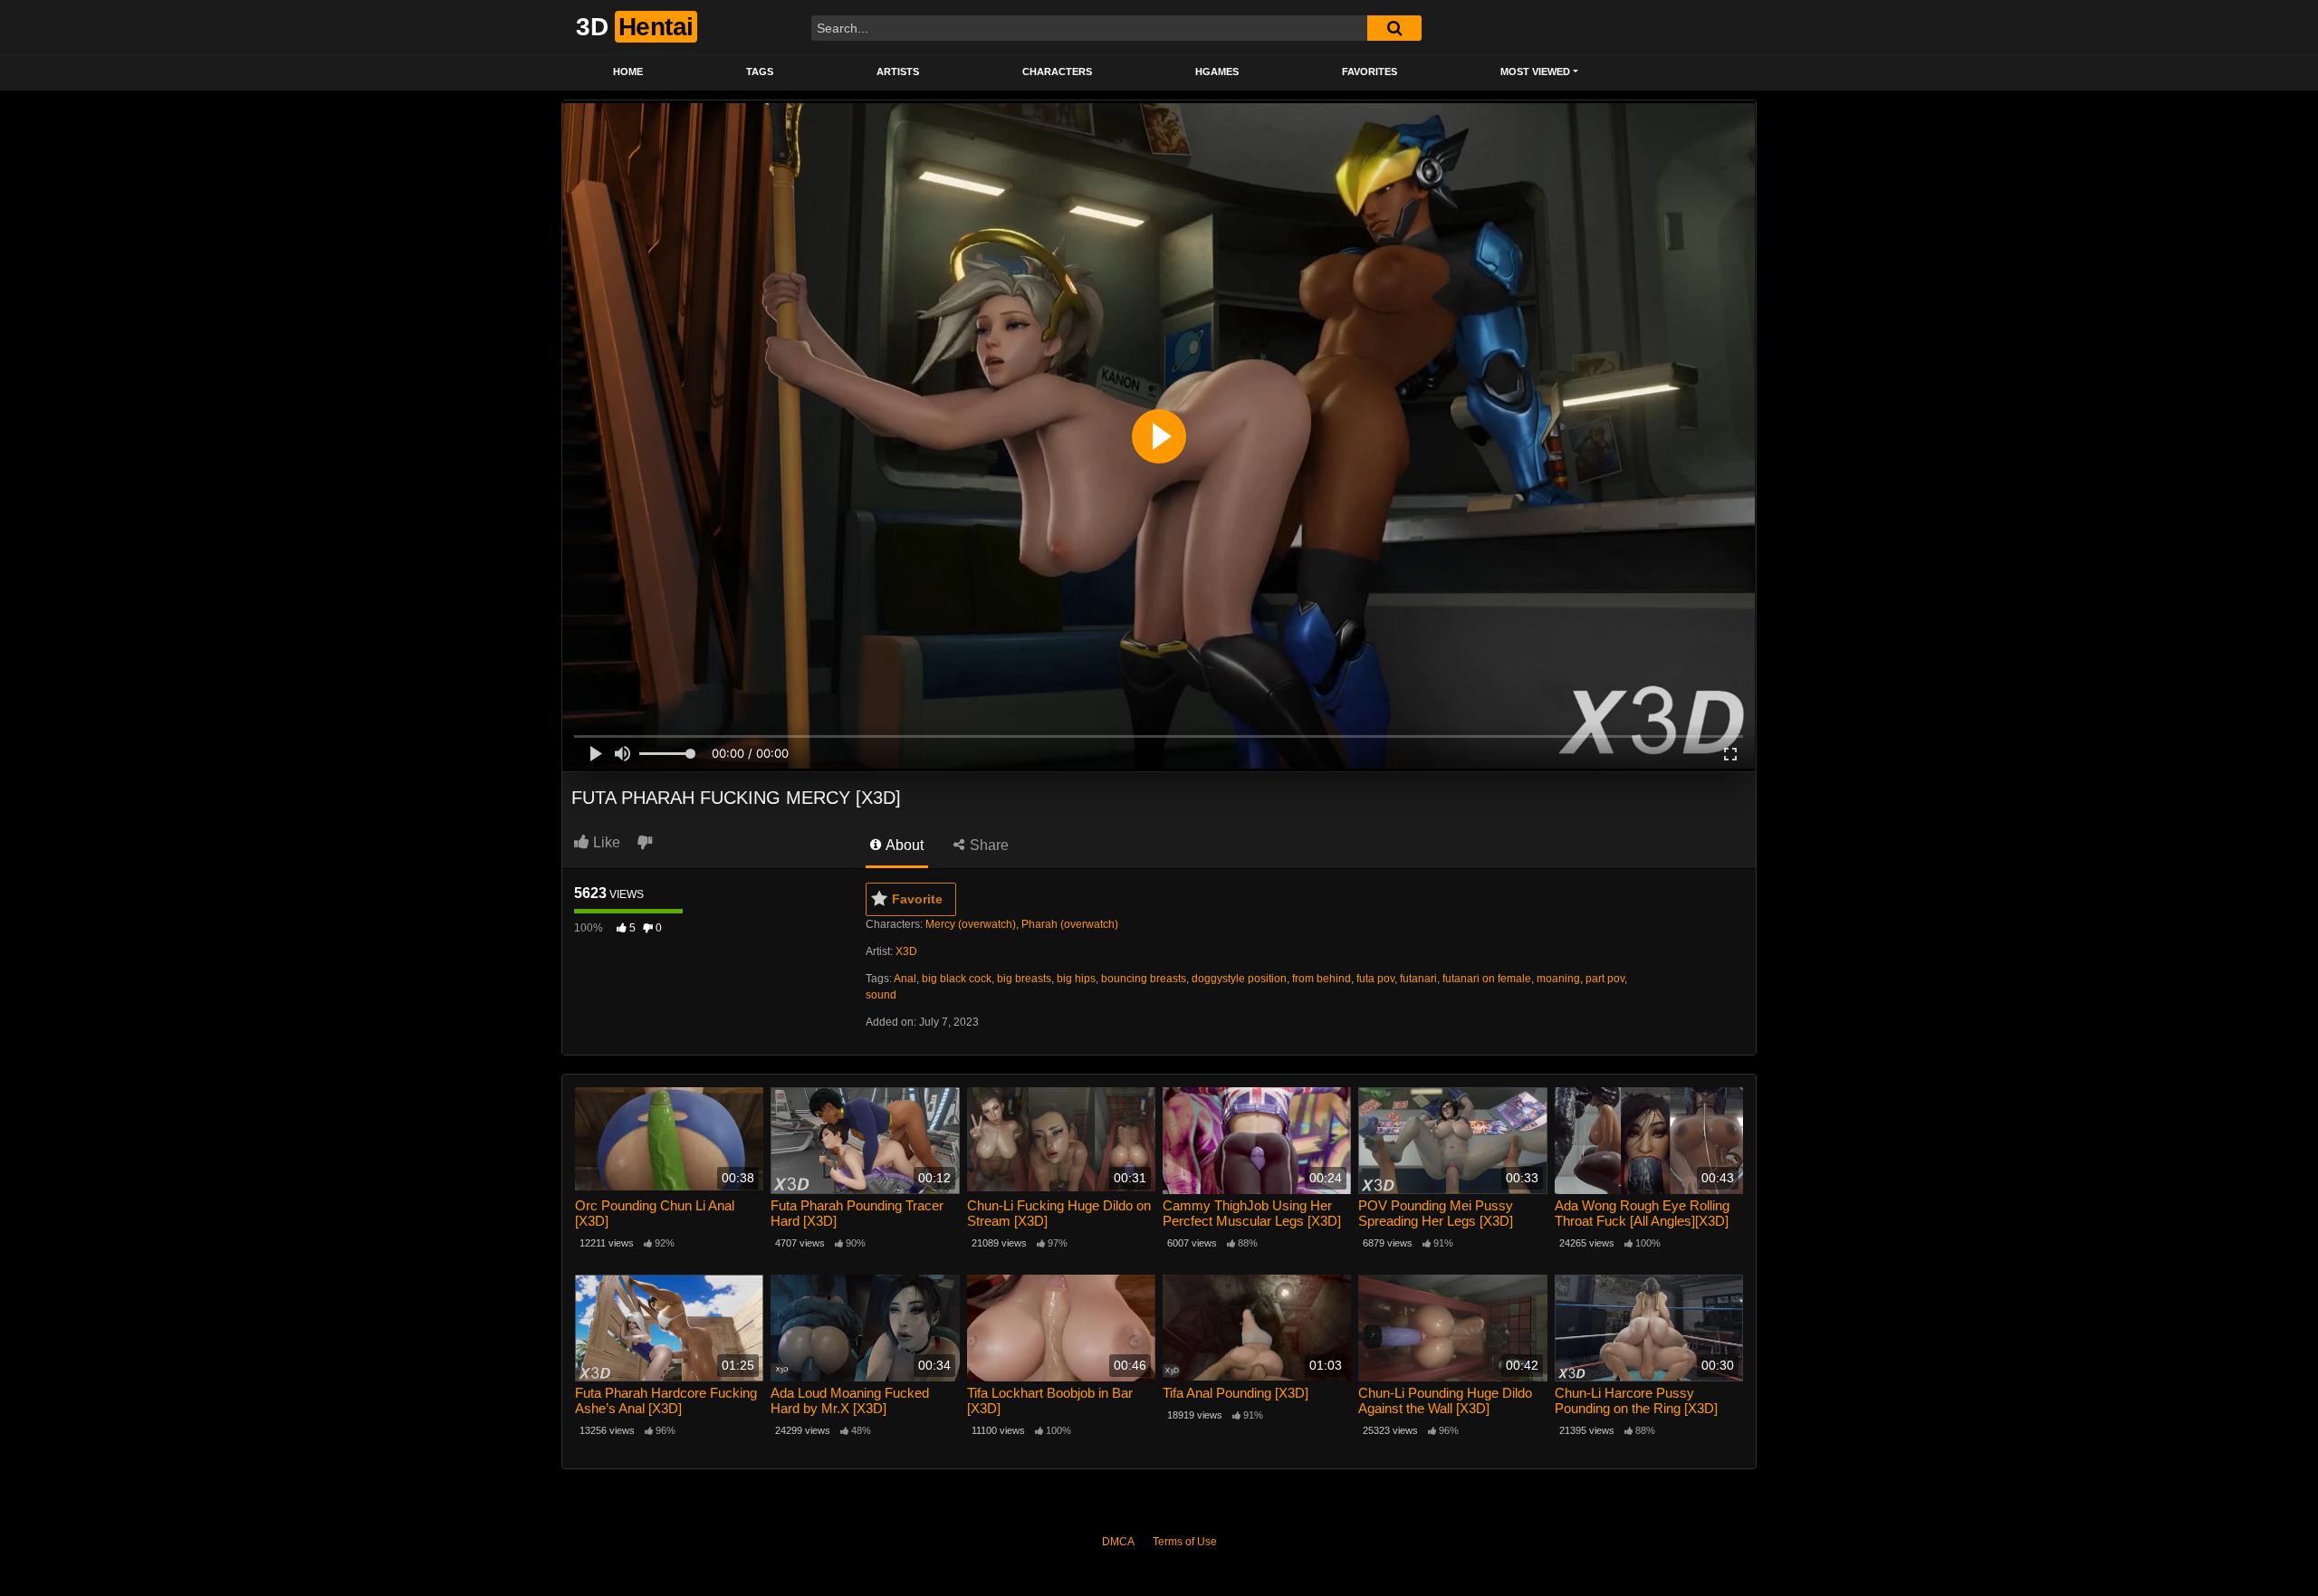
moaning (1558, 979)
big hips (1076, 979)
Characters (1057, 72)
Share (987, 845)
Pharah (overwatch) (1070, 924)
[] (1394, 28)
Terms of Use (1185, 1542)
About (903, 845)
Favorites (1370, 72)
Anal (905, 979)
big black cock (957, 979)
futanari (1418, 979)
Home (628, 72)
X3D (906, 951)
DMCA (1118, 1542)
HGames (1217, 72)
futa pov (1375, 979)
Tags (760, 72)
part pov (1605, 979)
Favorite (917, 899)
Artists (898, 72)
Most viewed (1535, 72)
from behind (1322, 979)
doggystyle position (1239, 979)
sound (881, 995)
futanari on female (1487, 979)
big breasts (1024, 979)
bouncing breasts (1144, 979)
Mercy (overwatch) (971, 924)
